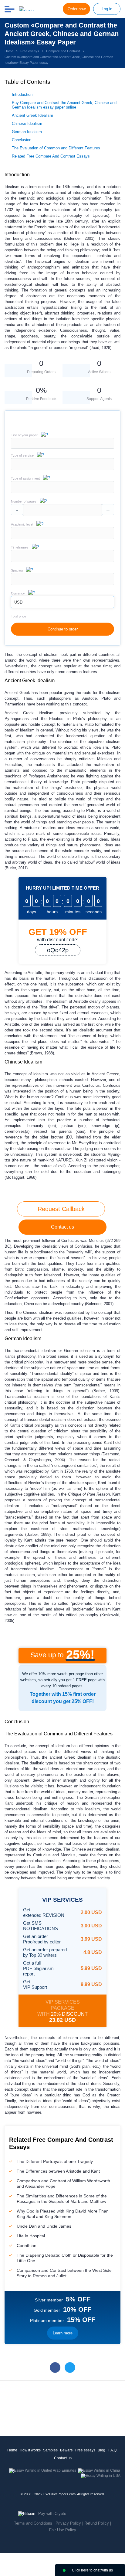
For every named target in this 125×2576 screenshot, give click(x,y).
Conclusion (22, 140)
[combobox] (62, 469)
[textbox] (62, 464)
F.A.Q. (113, 2450)
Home (12, 2450)
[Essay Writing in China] (99, 2470)
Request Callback (61, 1209)
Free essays (85, 2450)
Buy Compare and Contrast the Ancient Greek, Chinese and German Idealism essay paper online (64, 105)
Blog (101, 2450)
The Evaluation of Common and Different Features (56, 148)
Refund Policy (97, 2523)
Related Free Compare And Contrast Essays (51, 156)
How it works (30, 2450)
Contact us (62, 1227)
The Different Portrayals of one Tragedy (55, 2161)
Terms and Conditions (33, 2523)
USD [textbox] (18, 602)
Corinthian (27, 2245)
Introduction (22, 94)
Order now (77, 9)
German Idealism (27, 132)
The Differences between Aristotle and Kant (58, 2171)
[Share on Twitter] (70, 2368)
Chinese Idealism (27, 124)
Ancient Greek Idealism (32, 115)
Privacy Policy (68, 2523)
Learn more (63, 2333)
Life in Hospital (31, 2236)
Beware (66, 2450)
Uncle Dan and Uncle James (44, 2226)
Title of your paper (24, 435)
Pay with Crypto (52, 2514)
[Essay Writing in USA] (101, 2476)
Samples (50, 2450)
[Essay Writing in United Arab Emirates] (43, 2470)
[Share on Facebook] (55, 2368)
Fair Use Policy (63, 2530)
